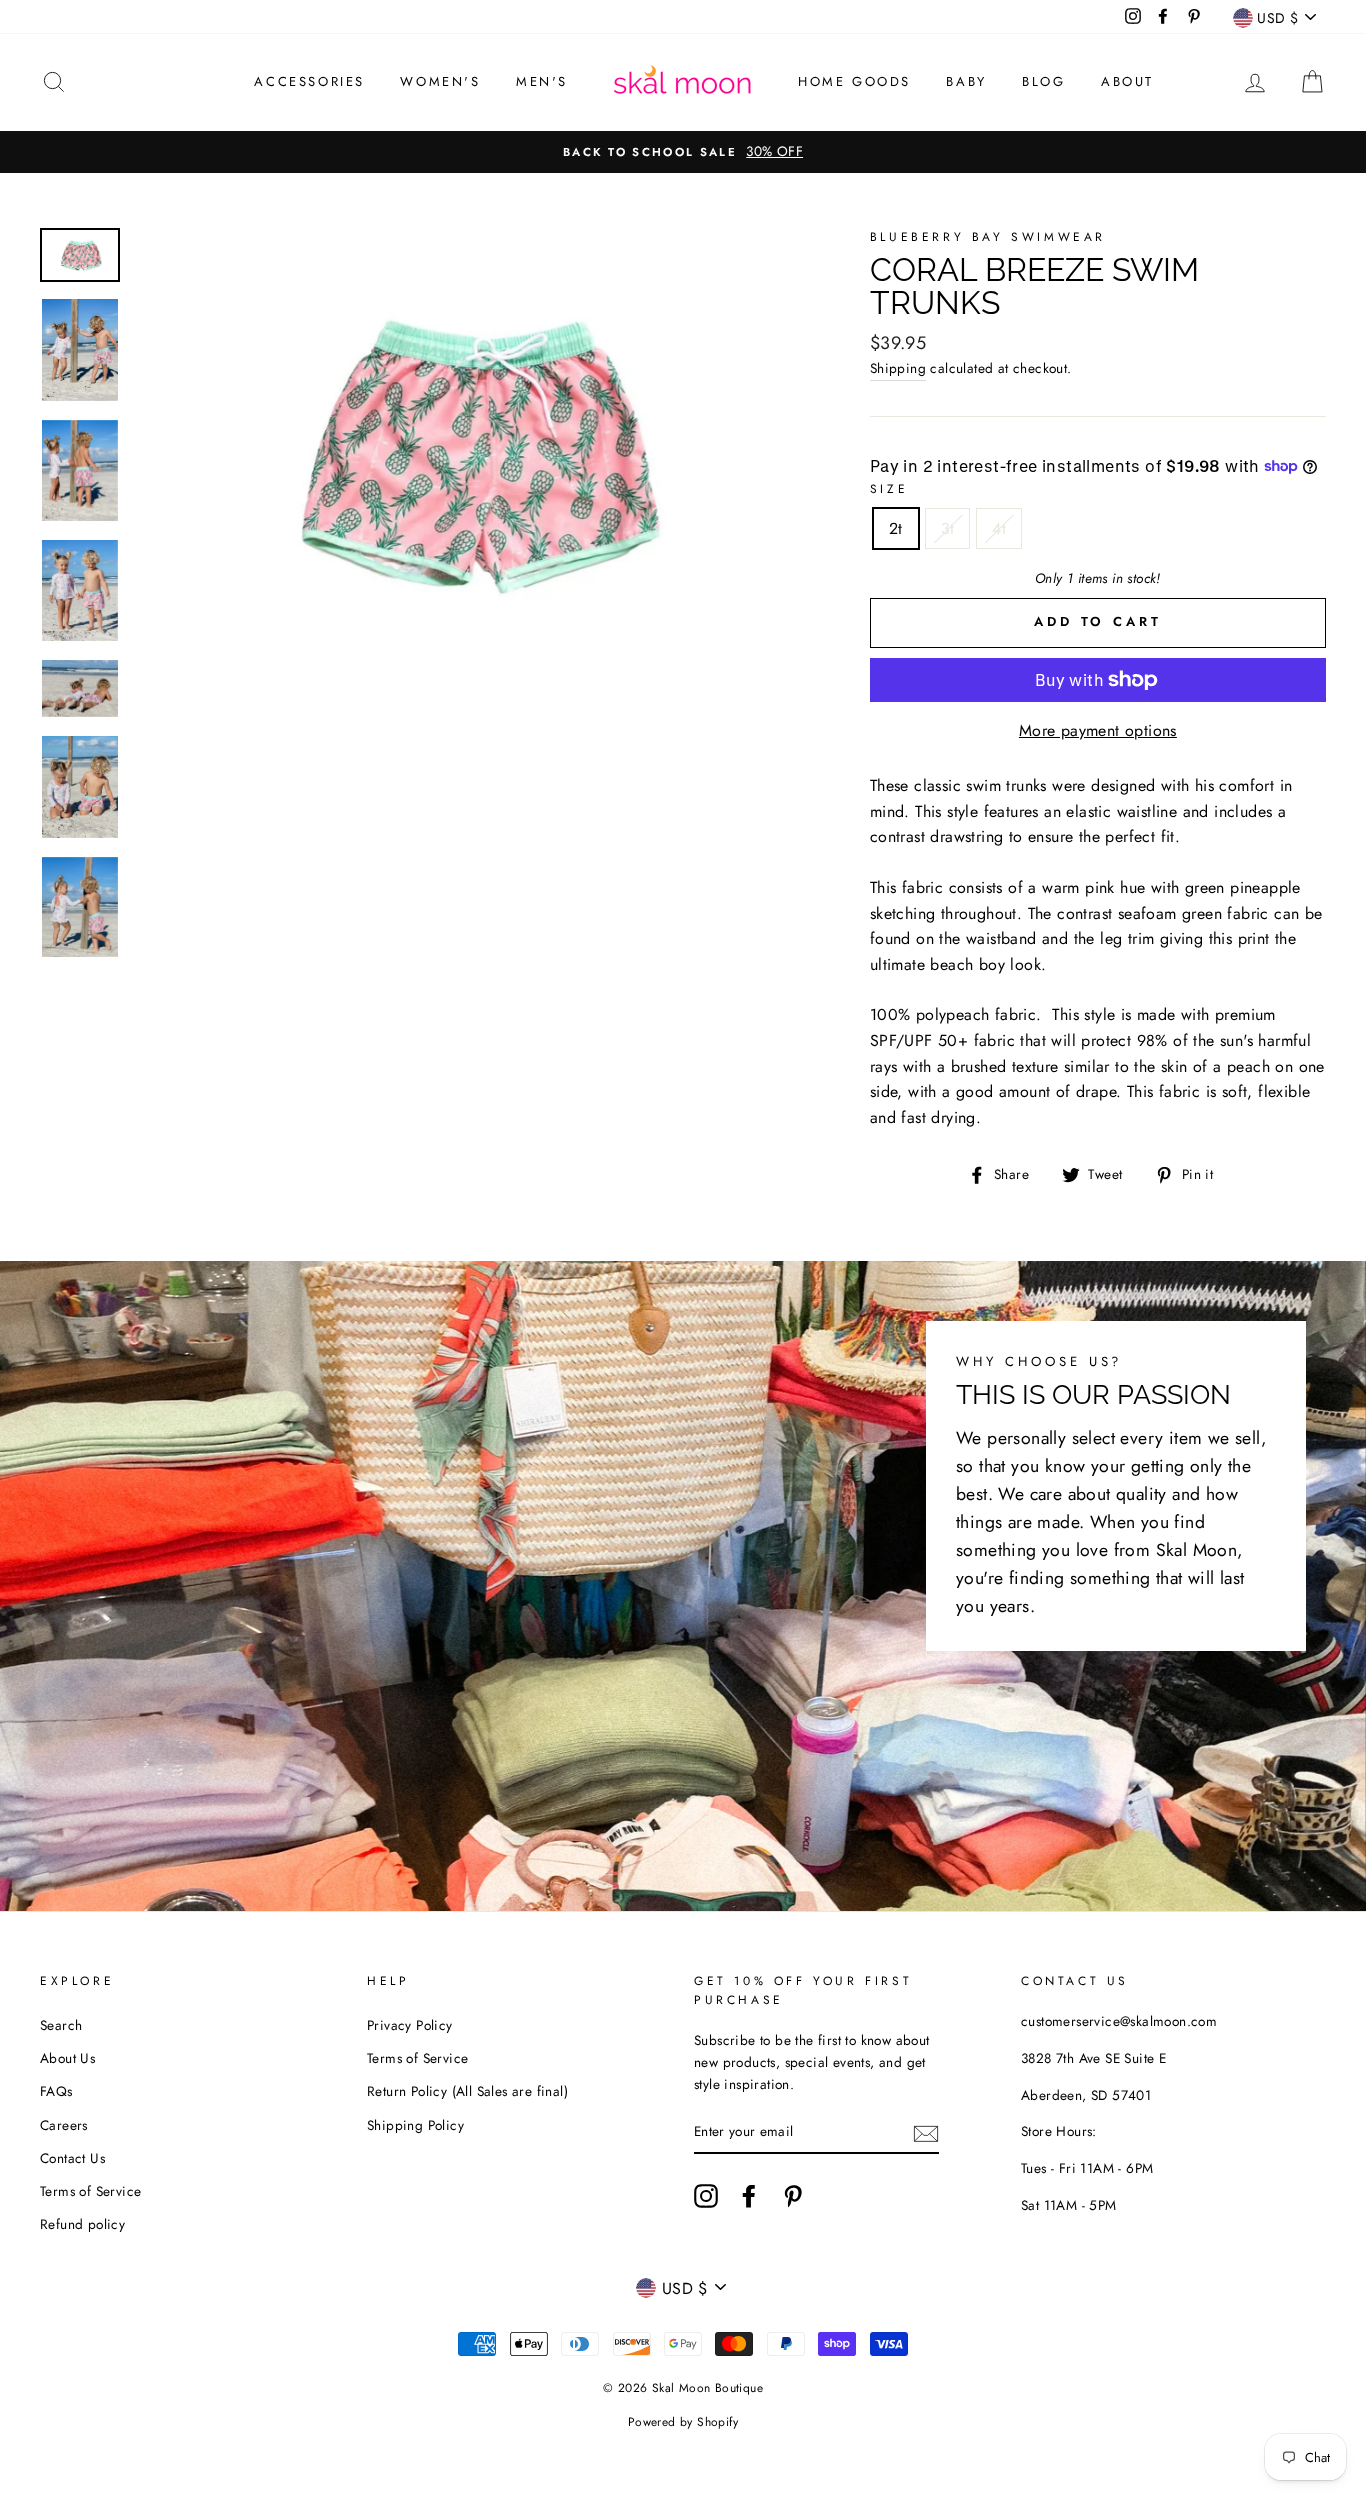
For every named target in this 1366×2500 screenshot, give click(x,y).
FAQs (56, 2091)
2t (896, 528)
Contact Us (72, 2158)
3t (948, 528)
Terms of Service (90, 2191)
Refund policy (82, 2224)
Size (889, 489)
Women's (440, 81)
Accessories (309, 81)
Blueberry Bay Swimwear (988, 237)
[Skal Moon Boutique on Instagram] (706, 2196)
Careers (64, 2125)
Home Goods (854, 81)
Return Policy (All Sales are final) (467, 2091)
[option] (683, 152)
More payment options (1098, 730)
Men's (542, 81)
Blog (1043, 81)
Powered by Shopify (683, 2422)
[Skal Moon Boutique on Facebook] (749, 2196)
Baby (966, 81)
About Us (67, 2058)
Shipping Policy (415, 2125)
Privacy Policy (410, 2025)
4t (999, 528)
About (1127, 81)
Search (61, 2025)
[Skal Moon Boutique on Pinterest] (793, 2196)
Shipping (898, 368)
